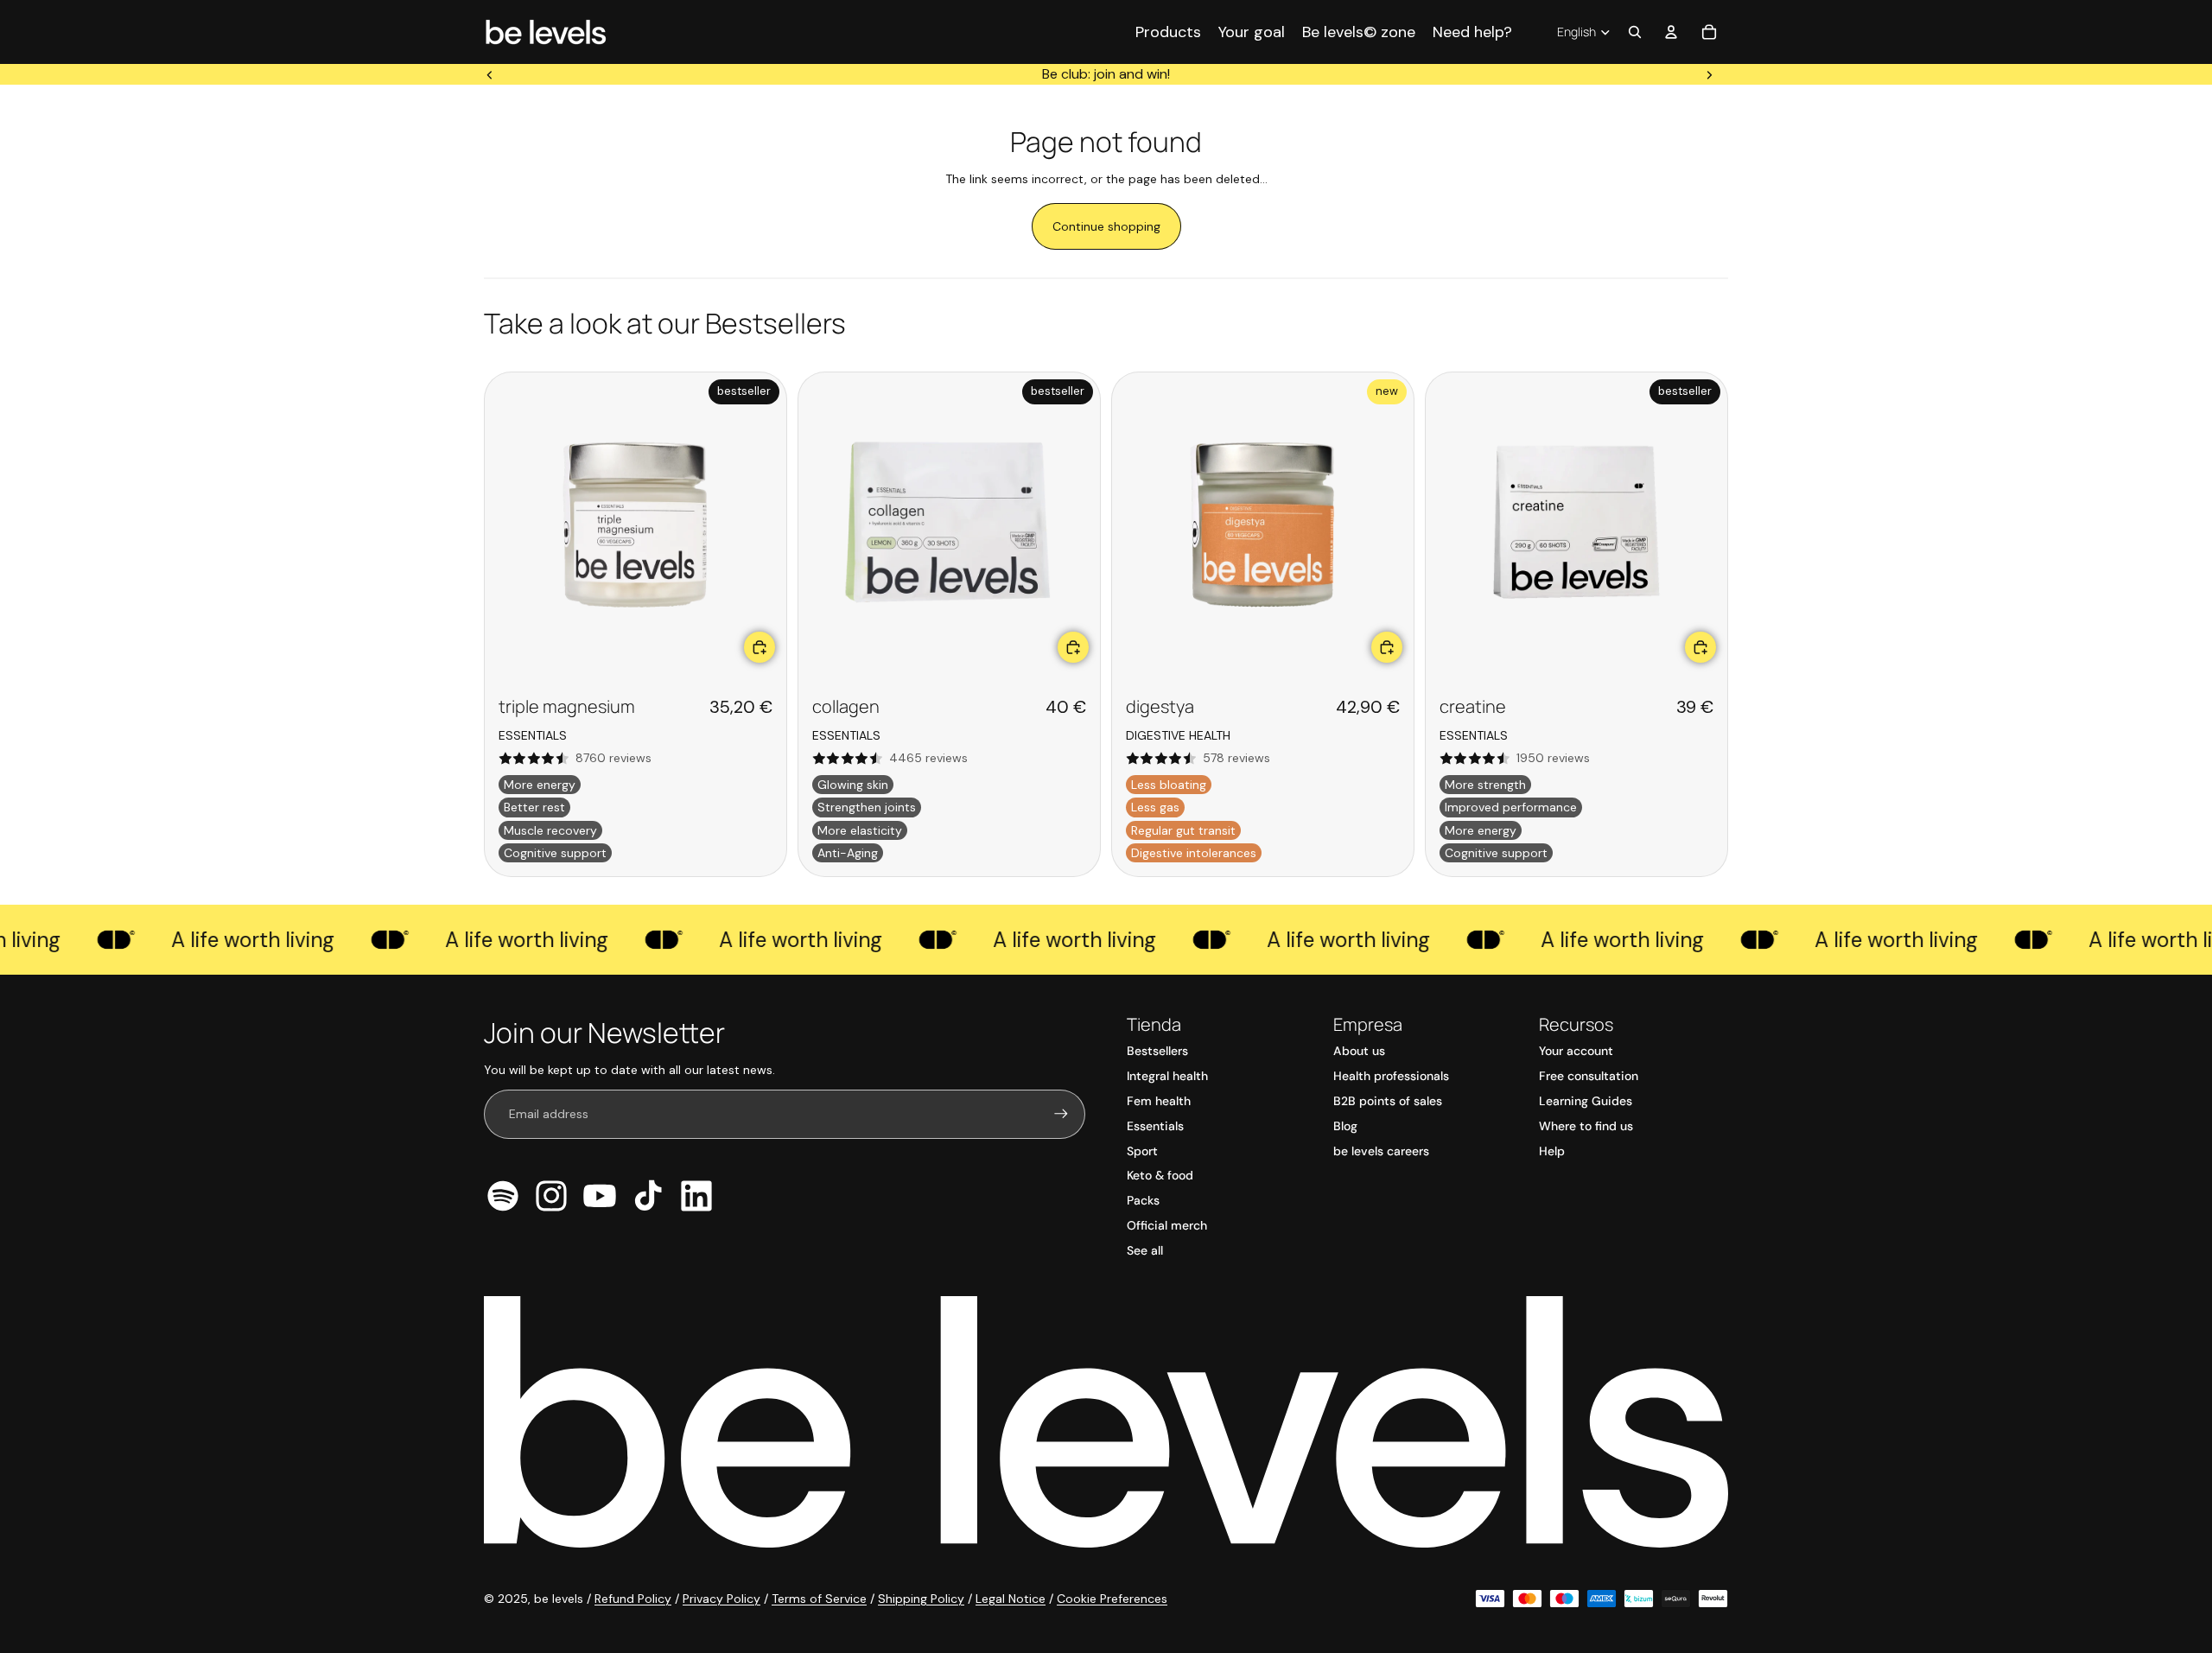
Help (1552, 1151)
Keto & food (1160, 1175)
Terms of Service (819, 1599)
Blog (1345, 1126)
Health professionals (1391, 1076)
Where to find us (1586, 1126)
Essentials (1155, 1126)
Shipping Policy (921, 1599)
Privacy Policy (721, 1599)
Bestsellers (1157, 1051)
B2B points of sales (1388, 1101)
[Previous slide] (490, 74)
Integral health (1167, 1076)
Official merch (1167, 1225)
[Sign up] (1061, 1114)
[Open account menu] (1671, 32)
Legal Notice (1011, 1599)
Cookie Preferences (1112, 1599)
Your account (1576, 1051)
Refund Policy (633, 1599)
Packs (1143, 1200)
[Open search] (1635, 32)
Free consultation (1589, 1076)
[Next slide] (1709, 74)
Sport (1142, 1151)
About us (1359, 1051)
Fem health (1159, 1101)
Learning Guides (1586, 1101)
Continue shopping (1106, 226)
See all (1145, 1250)
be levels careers (1381, 1151)
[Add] (760, 647)
